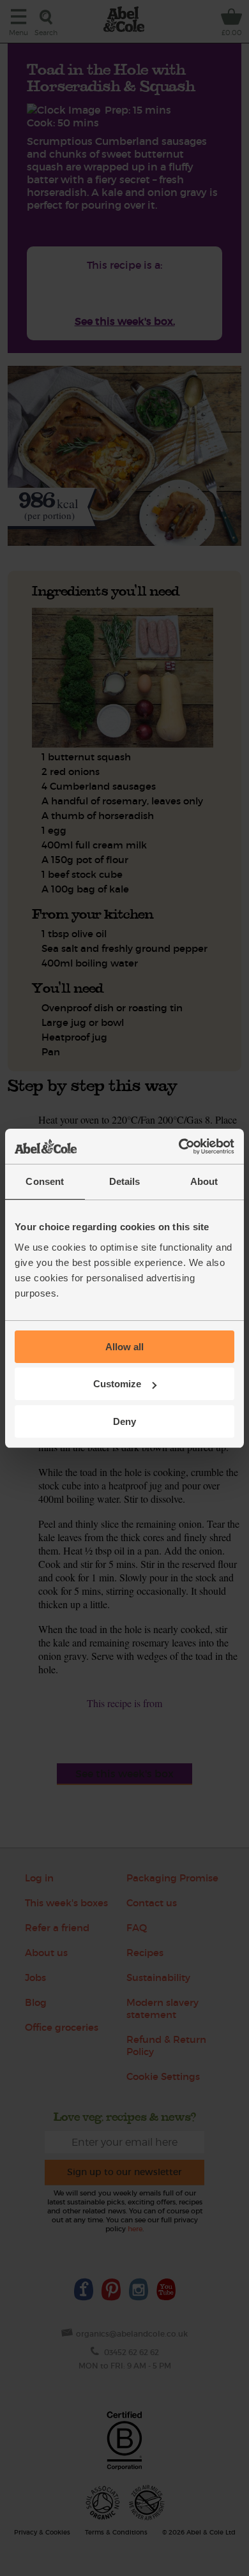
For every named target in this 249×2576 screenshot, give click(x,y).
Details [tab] (125, 1181)
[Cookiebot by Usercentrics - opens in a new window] (179, 1147)
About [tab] (204, 1181)
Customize (117, 1384)
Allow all (124, 1347)
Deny (124, 1421)
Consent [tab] (45, 1181)
